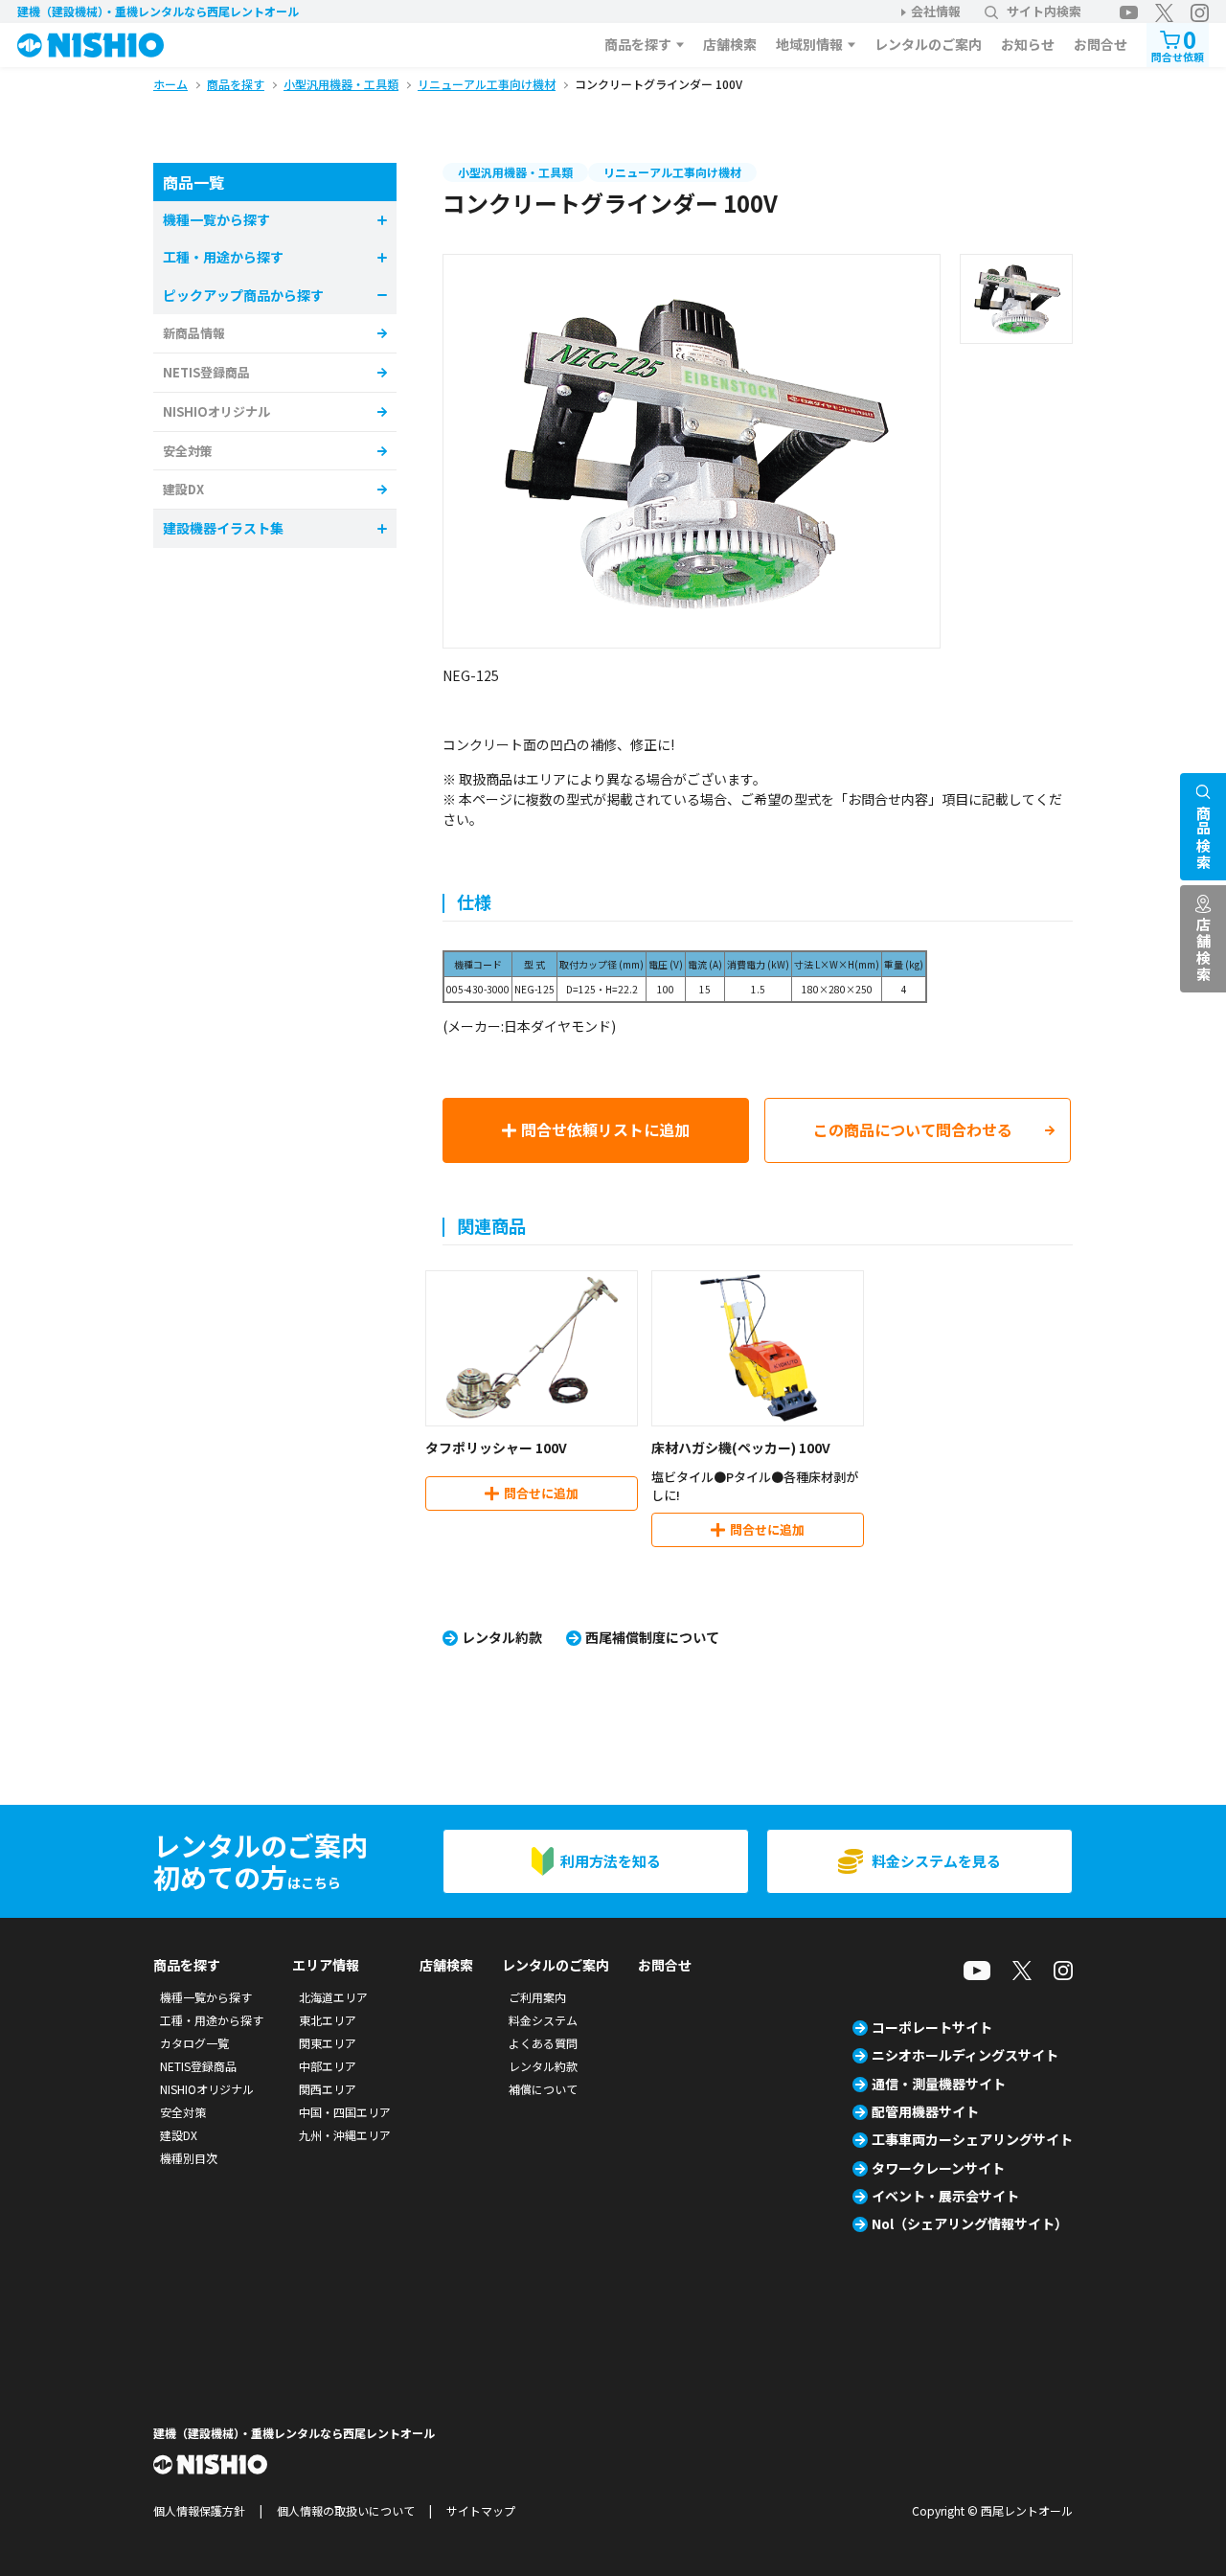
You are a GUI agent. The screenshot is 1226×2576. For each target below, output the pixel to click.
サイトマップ (481, 2510)
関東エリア (328, 2043)
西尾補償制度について (652, 1637)
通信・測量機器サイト (939, 2084)
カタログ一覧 (194, 2043)
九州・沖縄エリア (345, 2135)
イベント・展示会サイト (945, 2196)
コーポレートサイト (932, 2027)
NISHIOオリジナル (216, 411)
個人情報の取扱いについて (346, 2510)
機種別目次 (189, 2158)
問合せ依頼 (1178, 44)
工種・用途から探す (212, 2020)
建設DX (183, 489)
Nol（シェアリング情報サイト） (970, 2223)
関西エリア (328, 2089)
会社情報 (936, 11)
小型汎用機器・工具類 (515, 172)
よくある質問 (543, 2043)
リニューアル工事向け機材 (672, 172)
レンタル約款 (502, 1637)
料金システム (543, 2020)
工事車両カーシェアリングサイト (972, 2139)
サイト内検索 (1044, 11)
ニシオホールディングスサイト (965, 2055)
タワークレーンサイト (938, 2168)
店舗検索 (730, 44)
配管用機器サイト (925, 2111)
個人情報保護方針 (199, 2510)
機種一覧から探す (206, 1997)
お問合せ (1101, 44)
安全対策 (188, 451)
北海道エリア (333, 1997)
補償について (543, 2089)
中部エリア (328, 2066)
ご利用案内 (537, 1997)
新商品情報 (194, 333)
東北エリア (328, 2020)
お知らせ (1028, 44)
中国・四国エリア (345, 2112)
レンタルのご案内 (928, 44)
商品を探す (638, 44)
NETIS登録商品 (206, 372)
